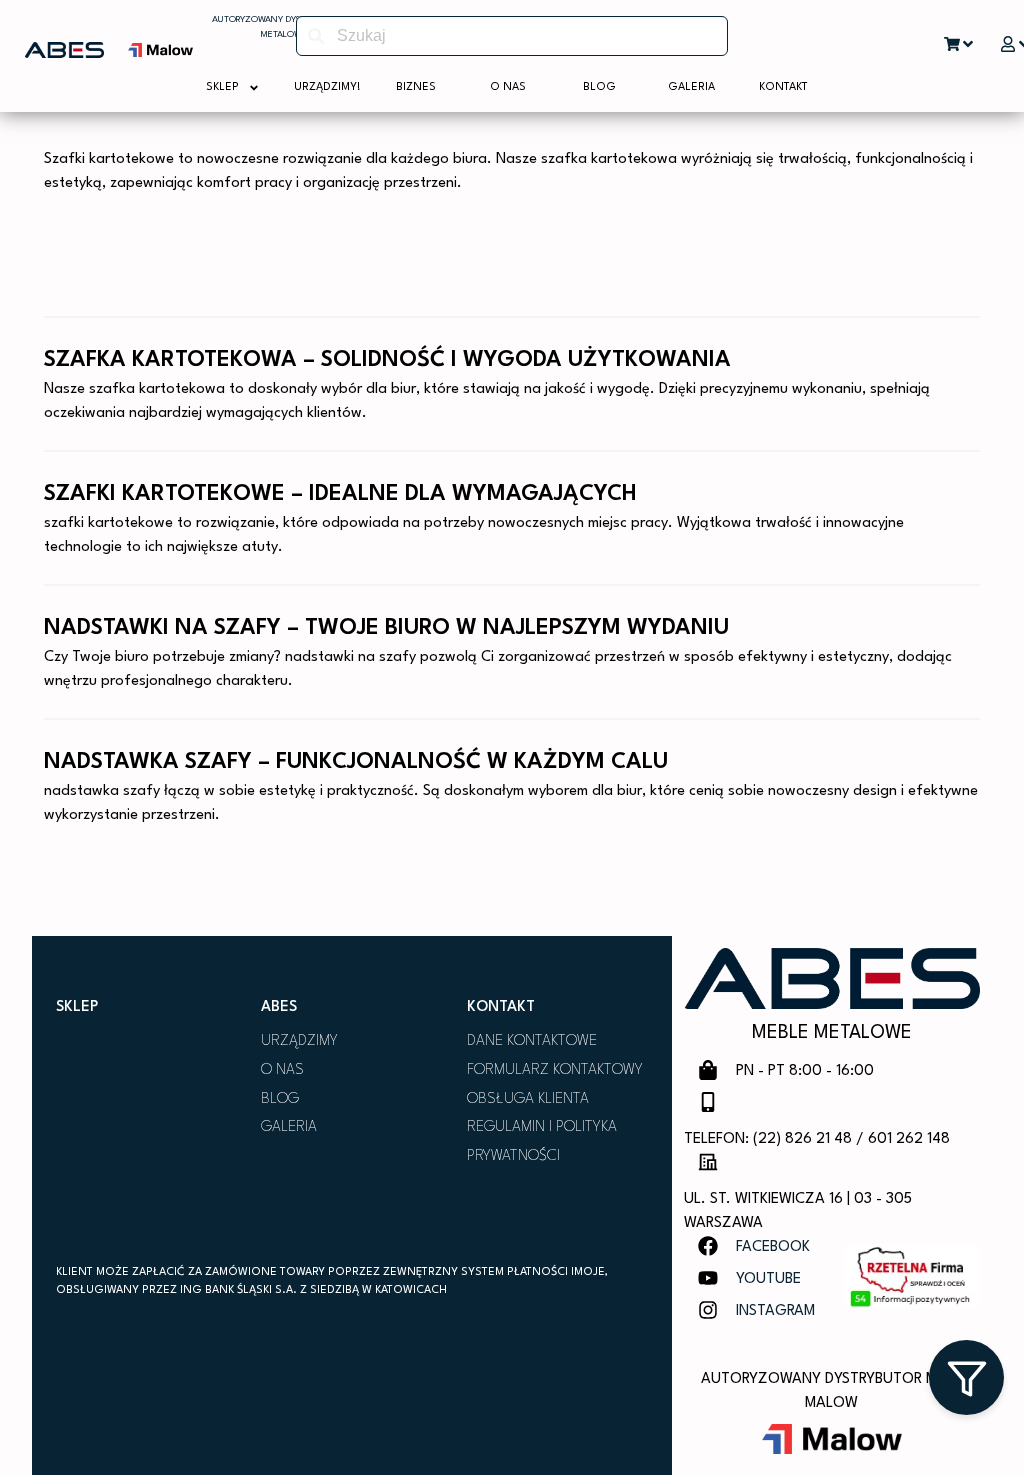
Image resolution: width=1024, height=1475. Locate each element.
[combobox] (511, 36)
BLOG (280, 1099)
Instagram (775, 1311)
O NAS (282, 1070)
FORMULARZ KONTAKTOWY (555, 1070)
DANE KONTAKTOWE (532, 1041)
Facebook (773, 1247)
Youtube (768, 1279)
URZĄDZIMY (299, 1041)
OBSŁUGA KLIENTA (528, 1099)
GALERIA (289, 1127)
